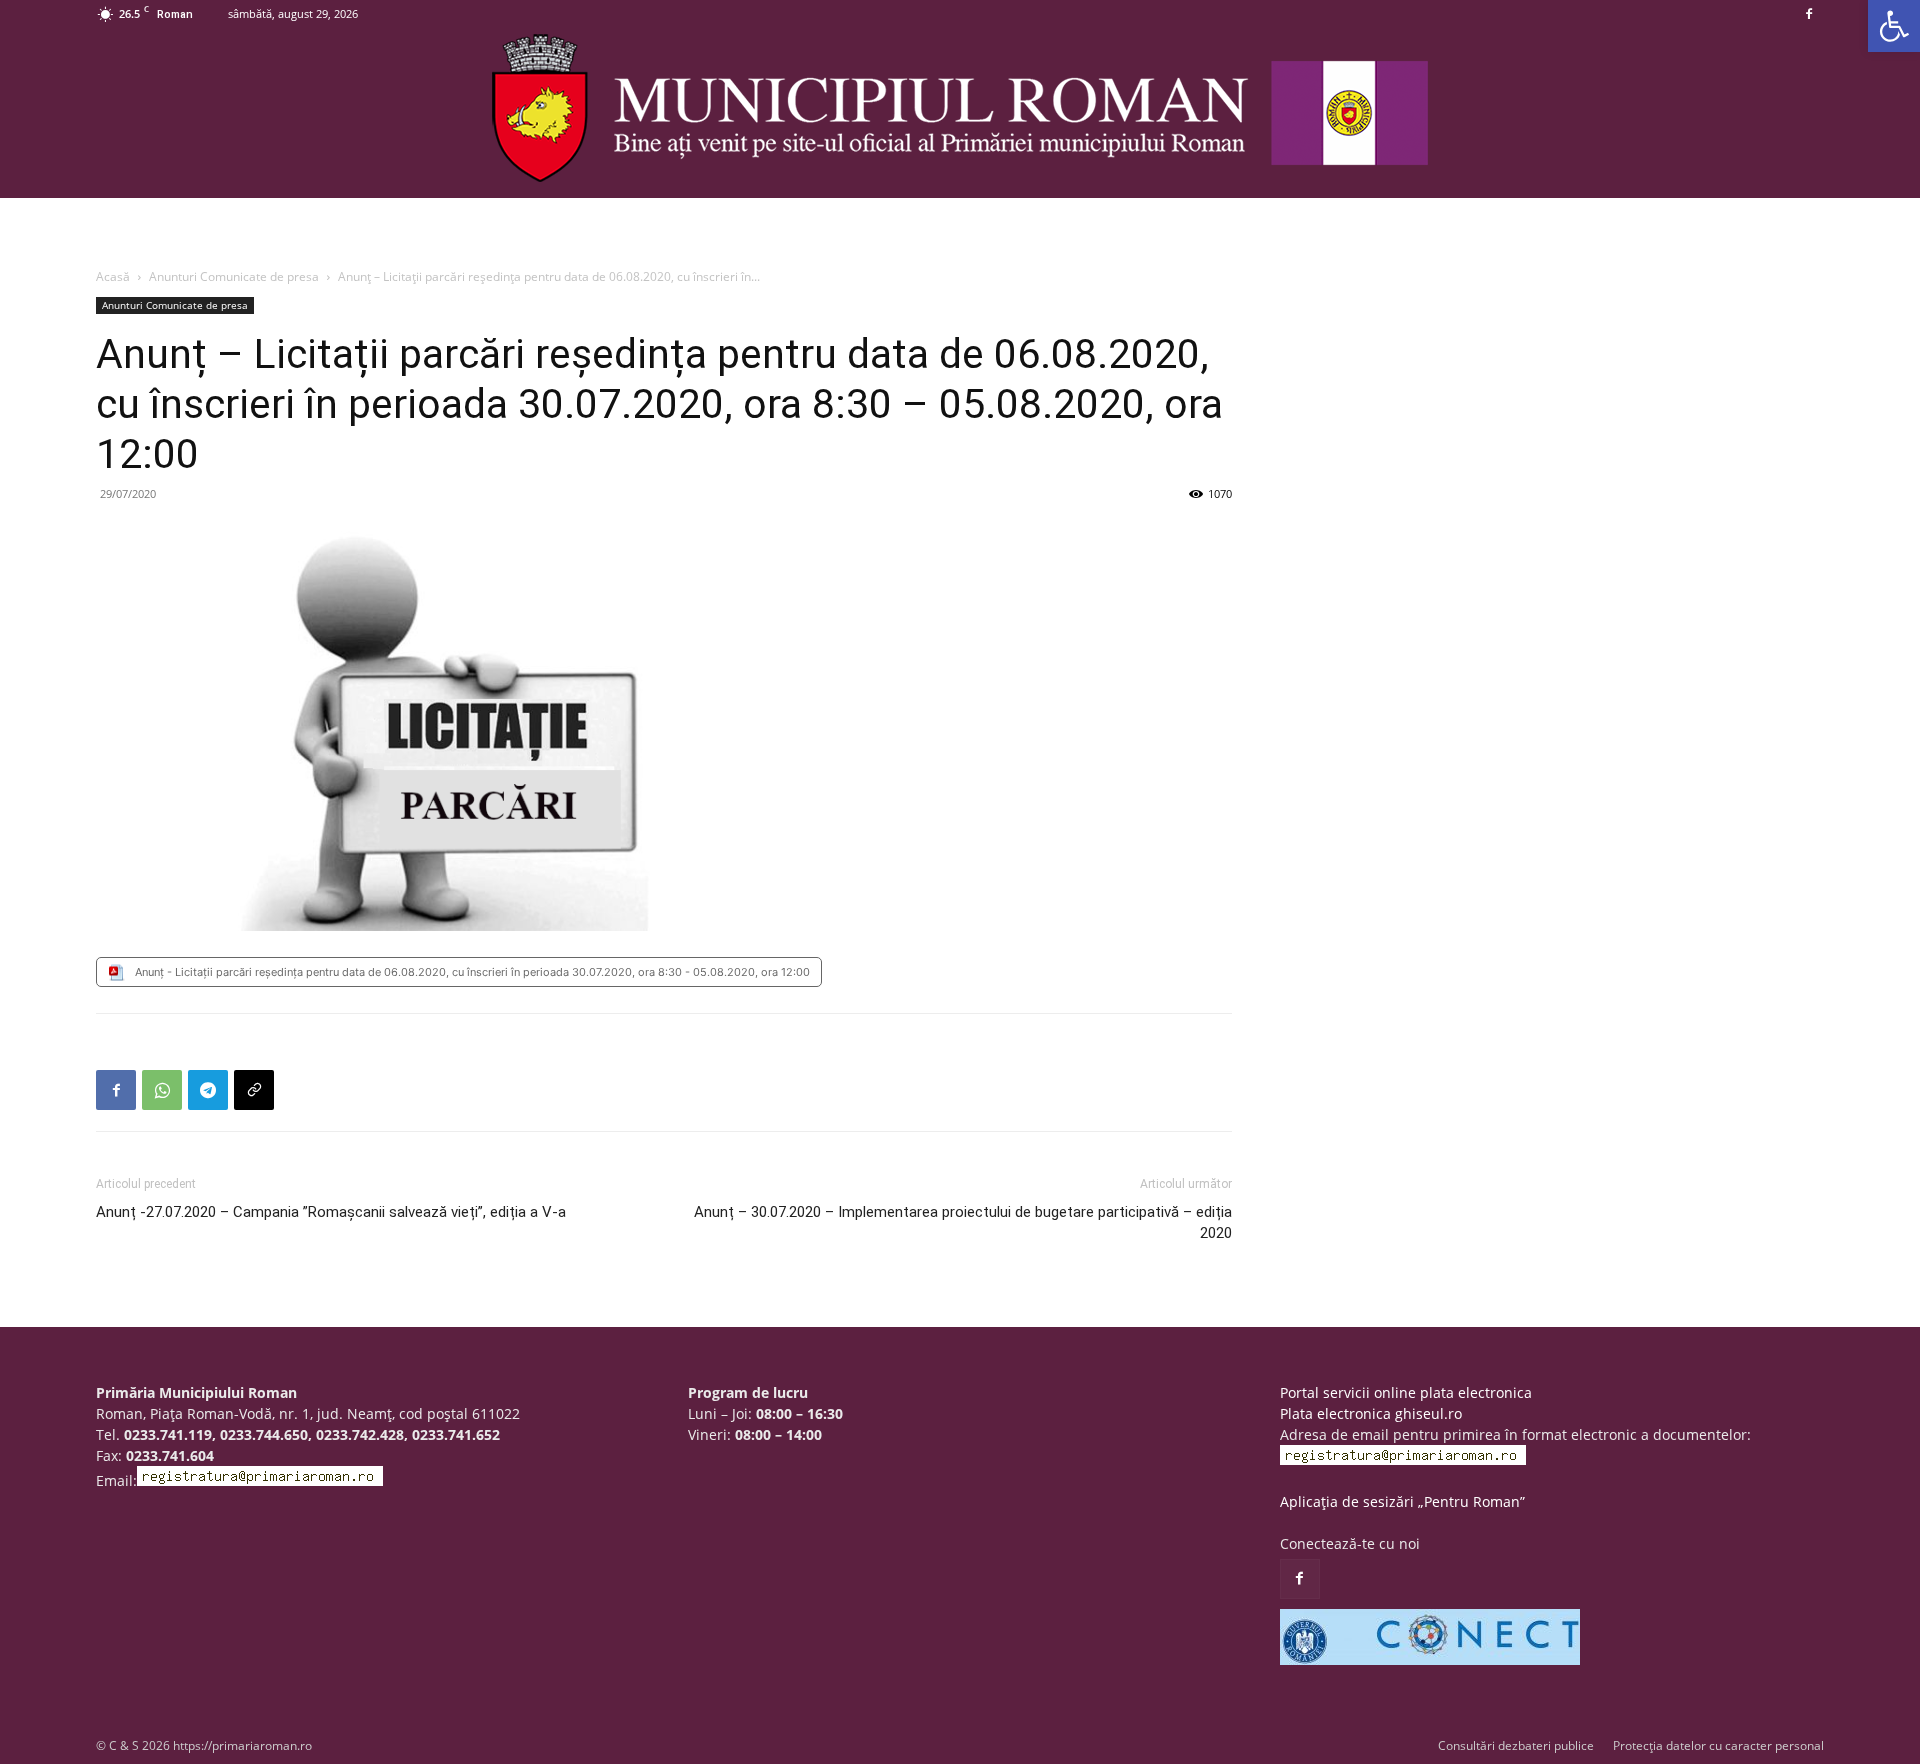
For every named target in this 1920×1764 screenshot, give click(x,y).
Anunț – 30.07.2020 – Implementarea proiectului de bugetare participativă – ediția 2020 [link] (963, 1222)
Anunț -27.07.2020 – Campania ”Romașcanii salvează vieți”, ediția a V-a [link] (331, 1212)
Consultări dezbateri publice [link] (1516, 1745)
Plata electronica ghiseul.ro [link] (1371, 1413)
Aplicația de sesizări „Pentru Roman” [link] (1402, 1501)
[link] (1894, 26)
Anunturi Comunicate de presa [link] (234, 276)
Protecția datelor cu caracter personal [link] (1718, 1745)
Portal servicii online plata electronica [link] (1406, 1392)
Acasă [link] (113, 276)
